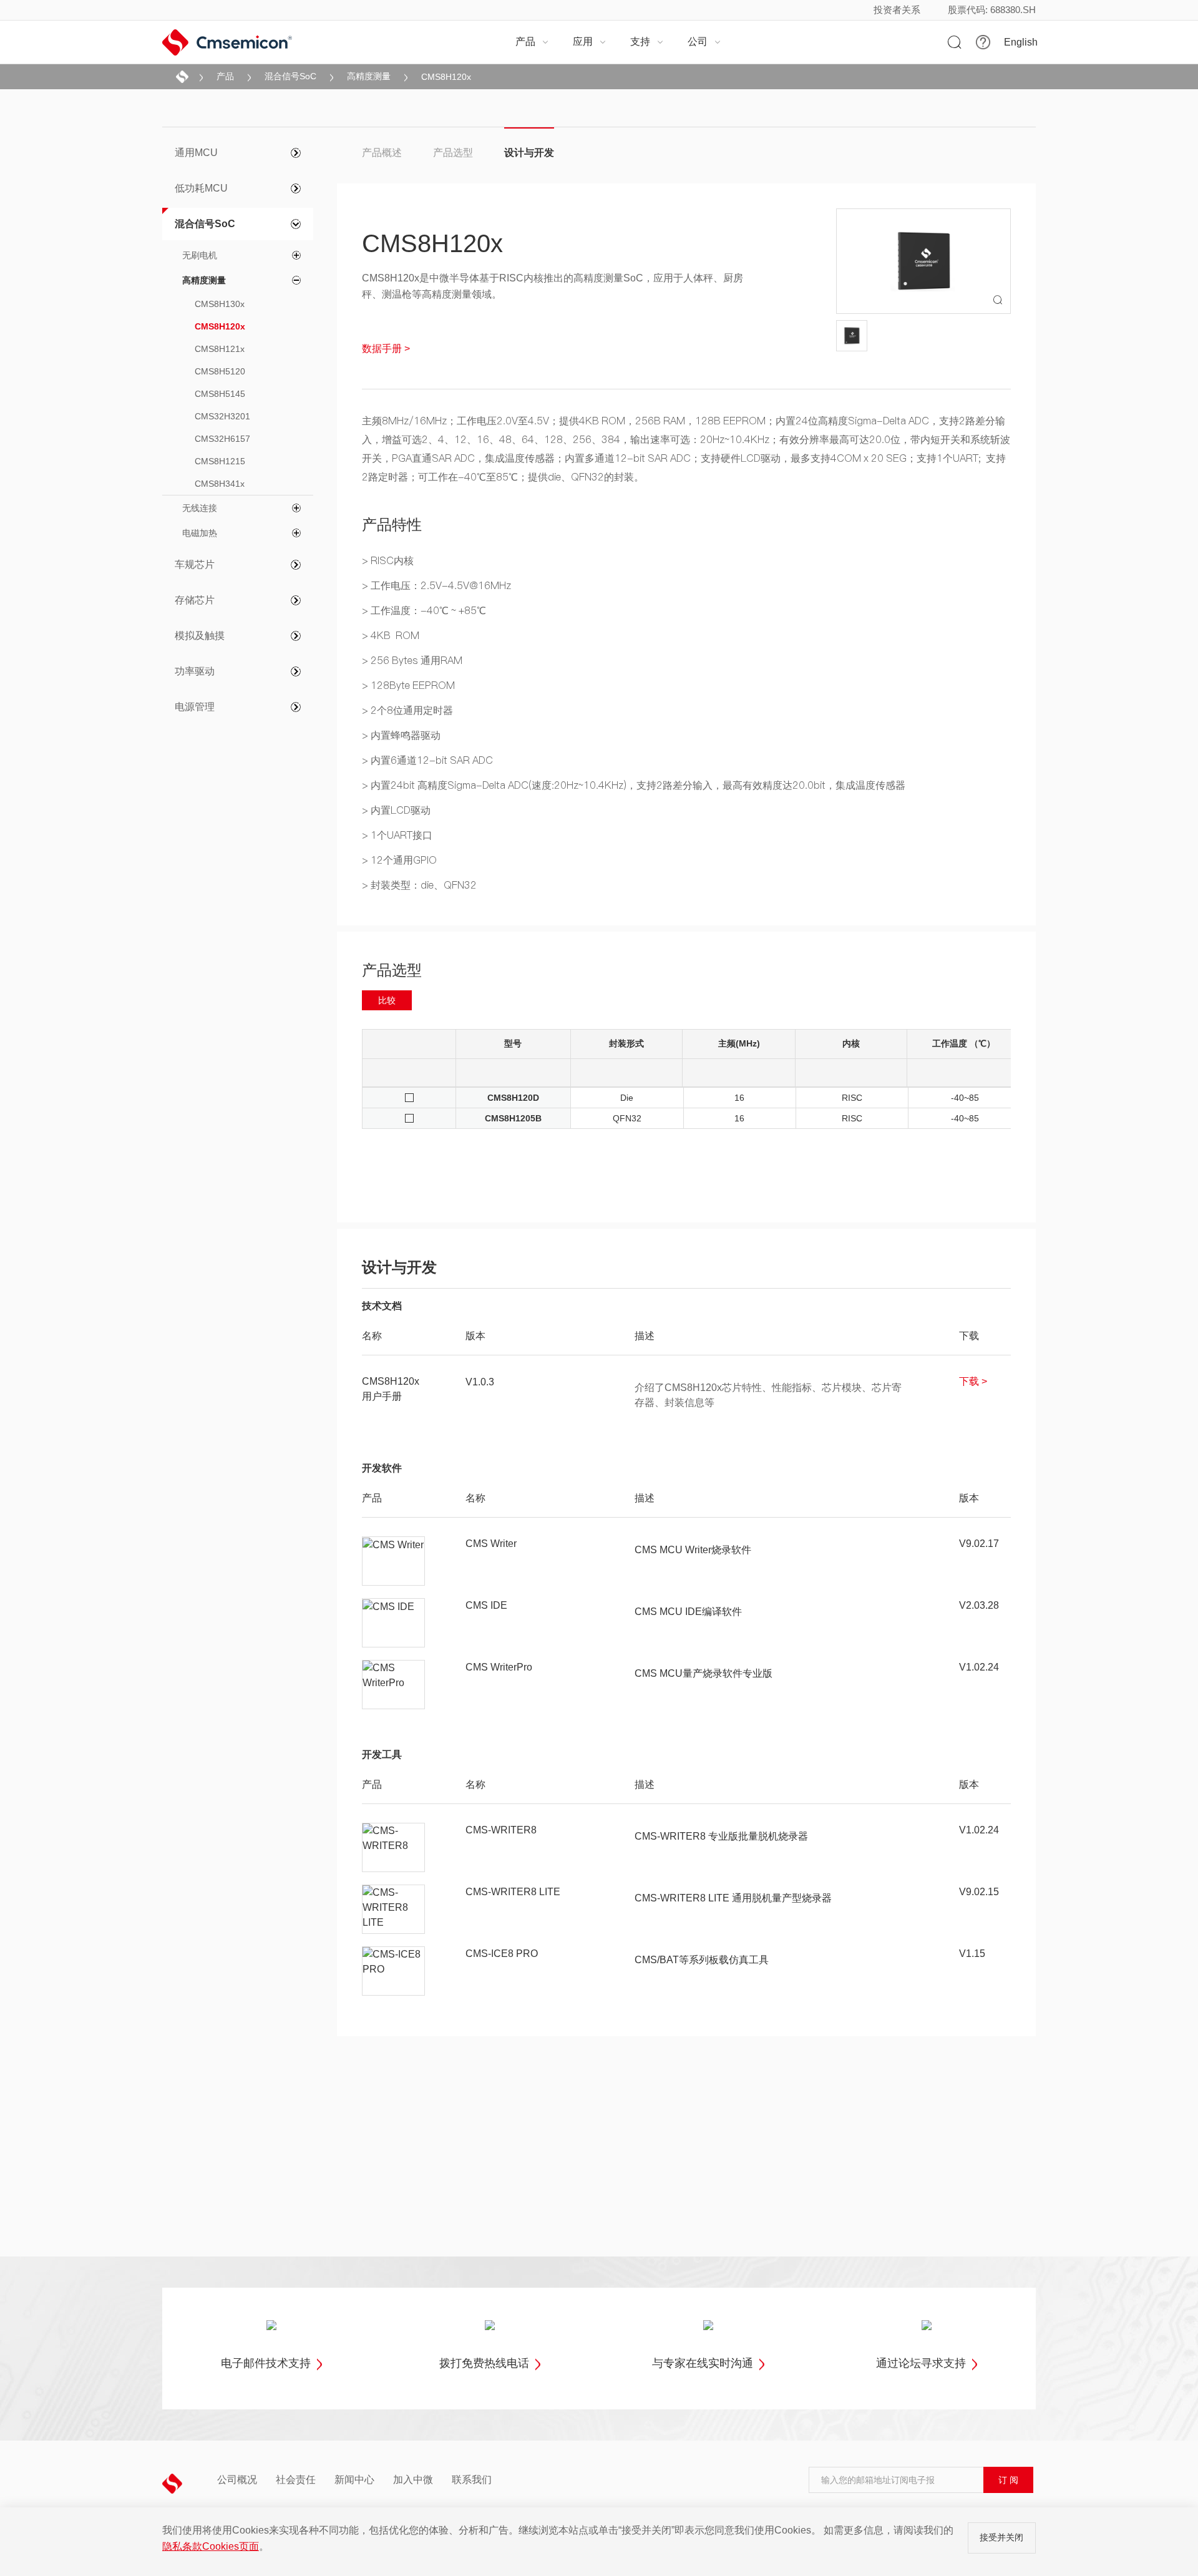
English (1021, 42)
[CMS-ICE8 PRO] (394, 1971)
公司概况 (237, 2480)
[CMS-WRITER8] (394, 1848)
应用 (590, 41)
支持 (647, 41)
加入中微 (413, 2480)
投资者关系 (897, 10)
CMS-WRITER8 (501, 1830)
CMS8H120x (446, 77)
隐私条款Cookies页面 (211, 2546)
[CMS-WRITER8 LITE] (394, 1910)
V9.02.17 (979, 1544)
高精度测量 (369, 76)
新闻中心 (354, 2480)
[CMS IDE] (394, 1623)
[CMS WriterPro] (394, 1685)
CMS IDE (486, 1605)
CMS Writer (491, 1544)
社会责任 (296, 2480)
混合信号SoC (290, 76)
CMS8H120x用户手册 (391, 1389)
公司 (704, 41)
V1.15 (972, 1954)
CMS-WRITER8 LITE (513, 1892)
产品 (532, 41)
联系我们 (472, 2480)
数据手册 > (386, 349)
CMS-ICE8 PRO (502, 1954)
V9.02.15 (979, 1892)
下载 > (973, 1381)
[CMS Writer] (394, 1561)
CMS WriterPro (499, 1667)
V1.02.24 (979, 1667)
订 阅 (1008, 2480)
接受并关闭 (1001, 2537)
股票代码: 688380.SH (992, 10)
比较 (387, 1000)
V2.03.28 (979, 1605)
